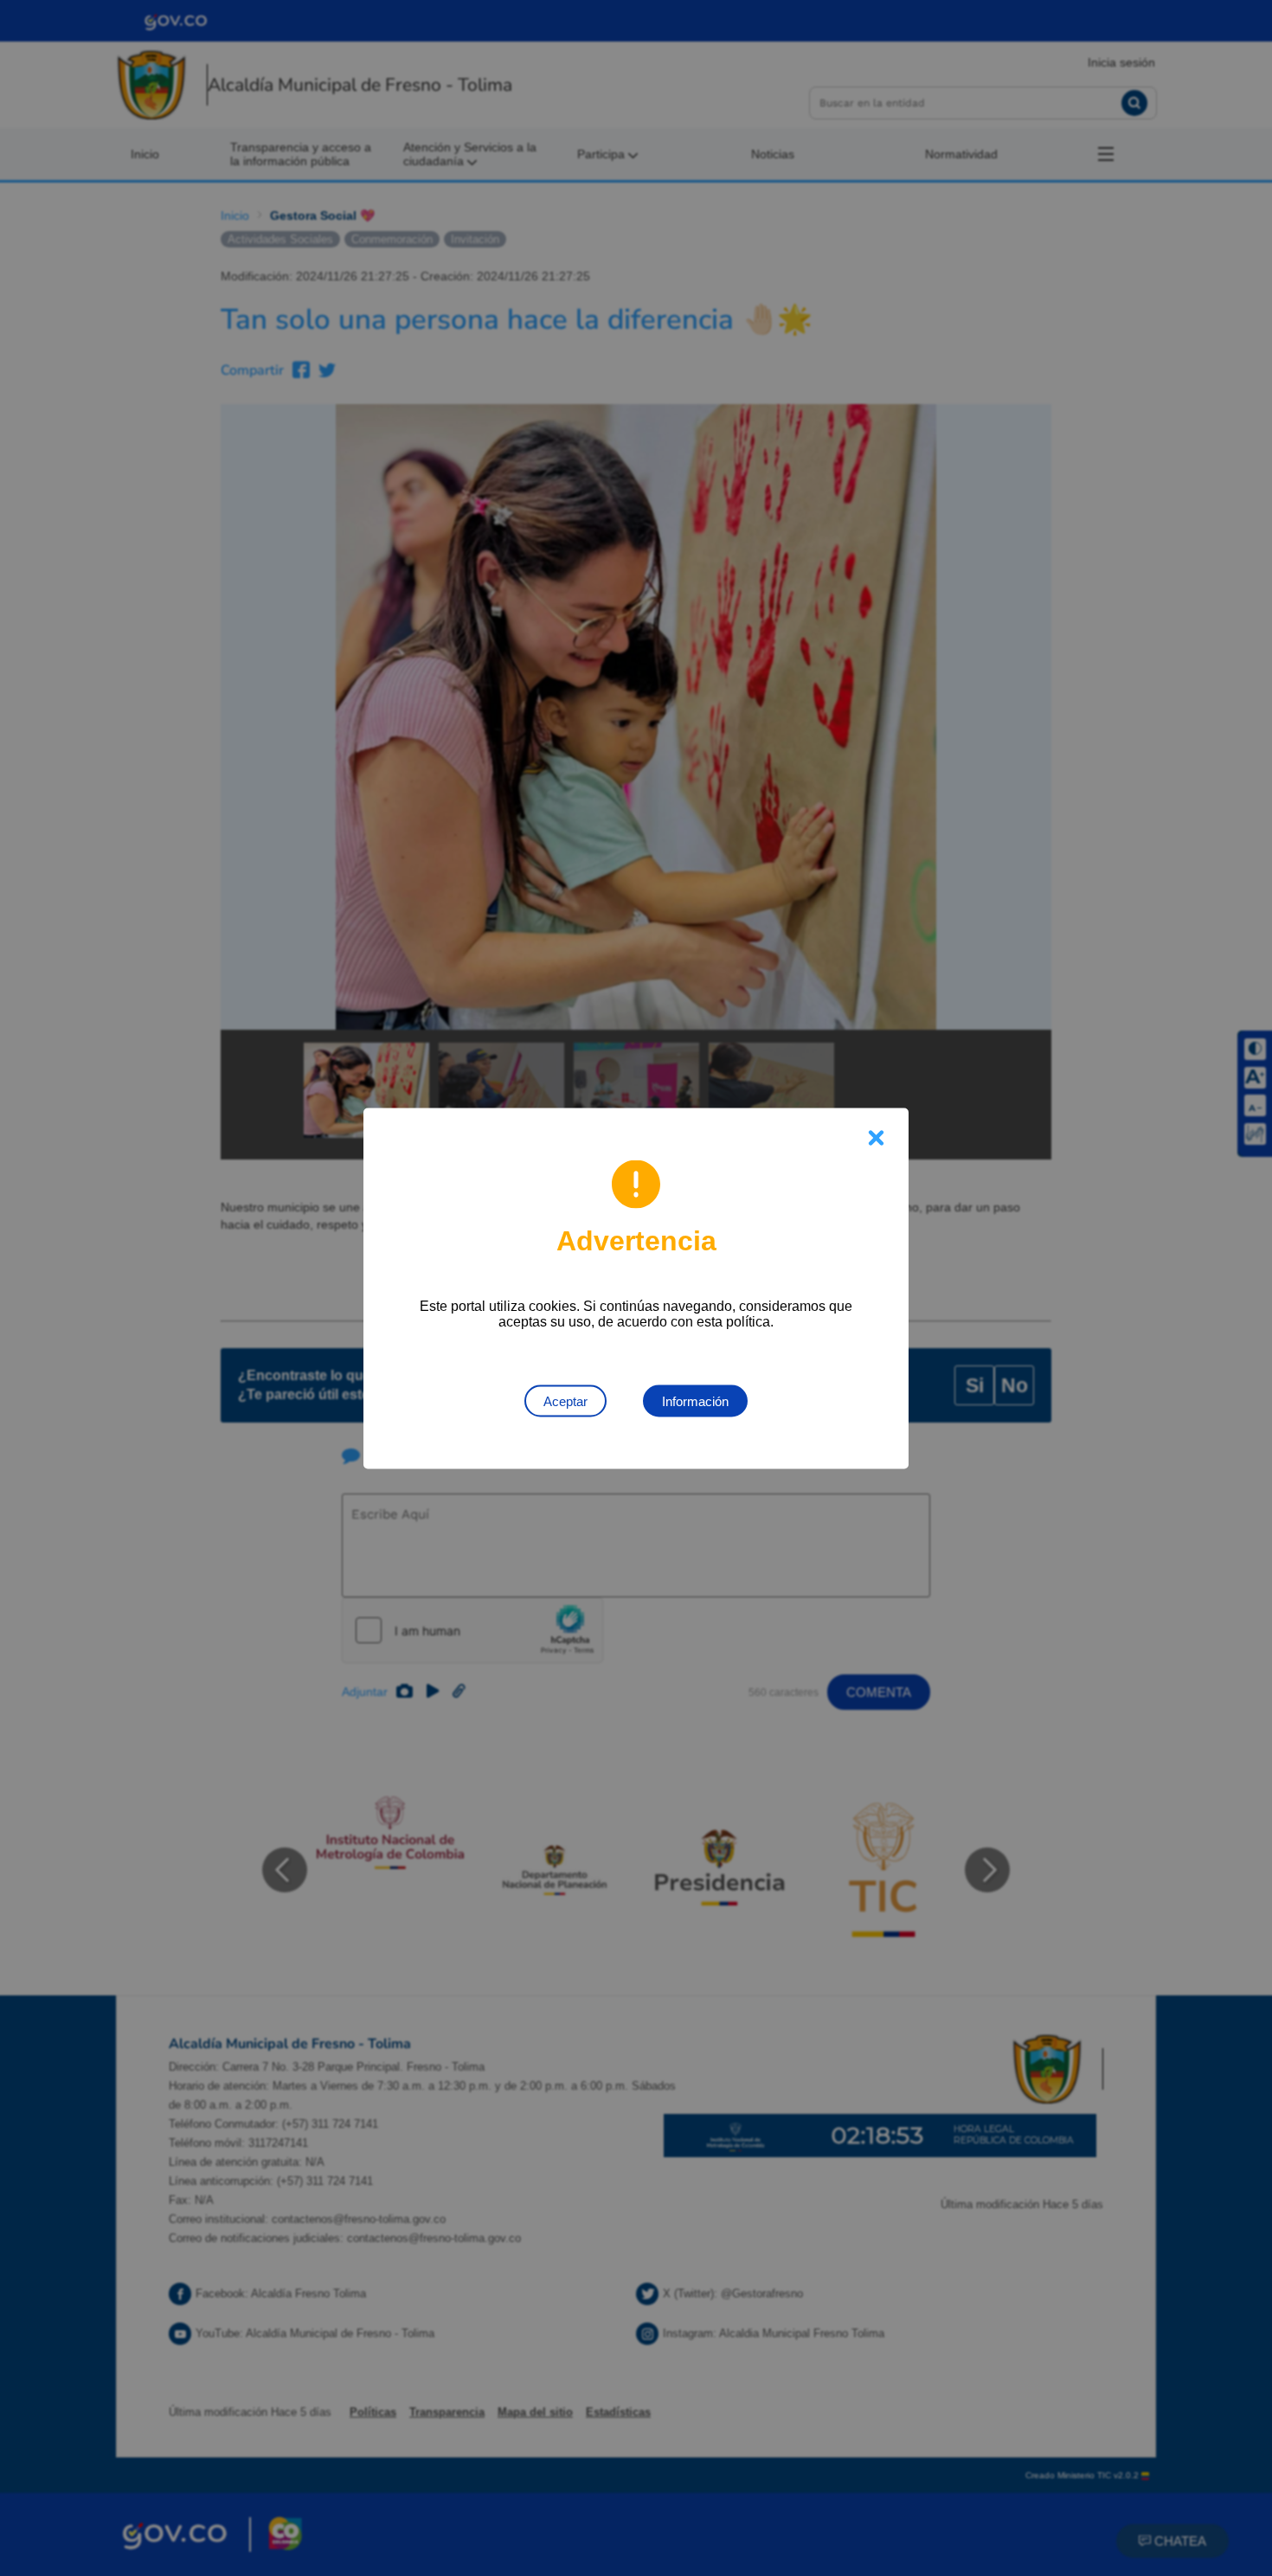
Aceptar (565, 1400)
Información (695, 1400)
